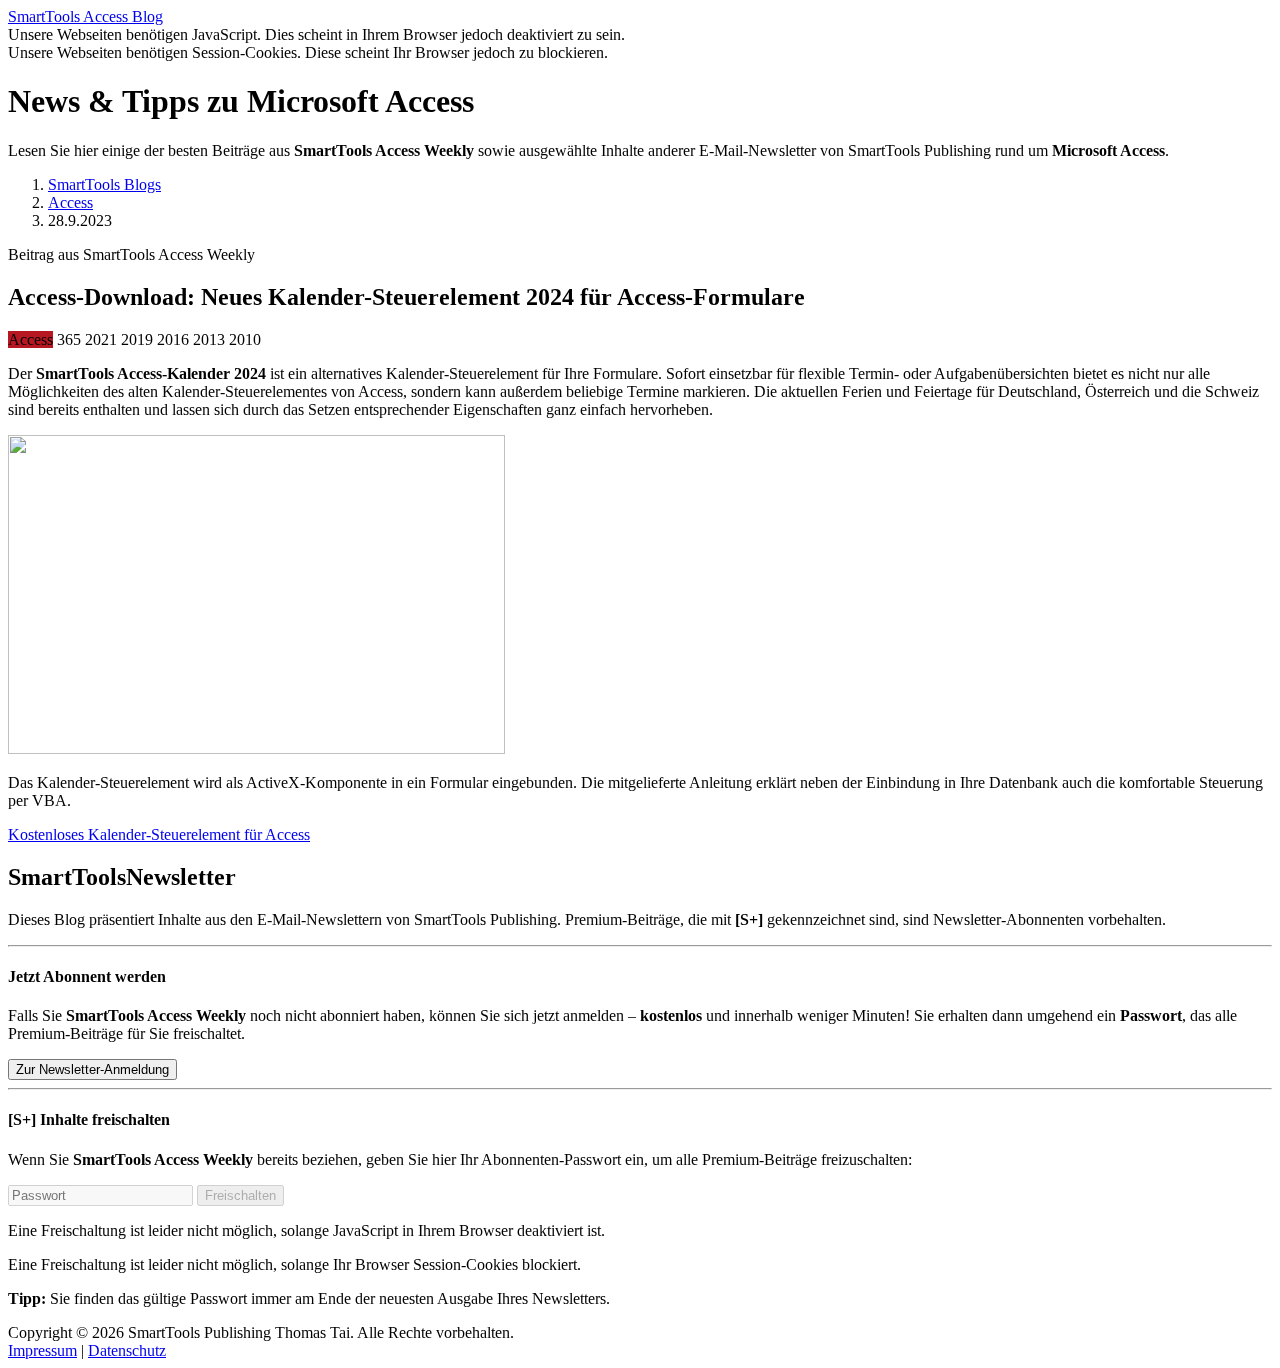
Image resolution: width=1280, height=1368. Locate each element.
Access (70, 202)
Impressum (42, 1350)
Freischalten (240, 1195)
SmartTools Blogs (104, 184)
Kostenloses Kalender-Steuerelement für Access (159, 834)
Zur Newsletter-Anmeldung (92, 1069)
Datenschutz (127, 1350)
